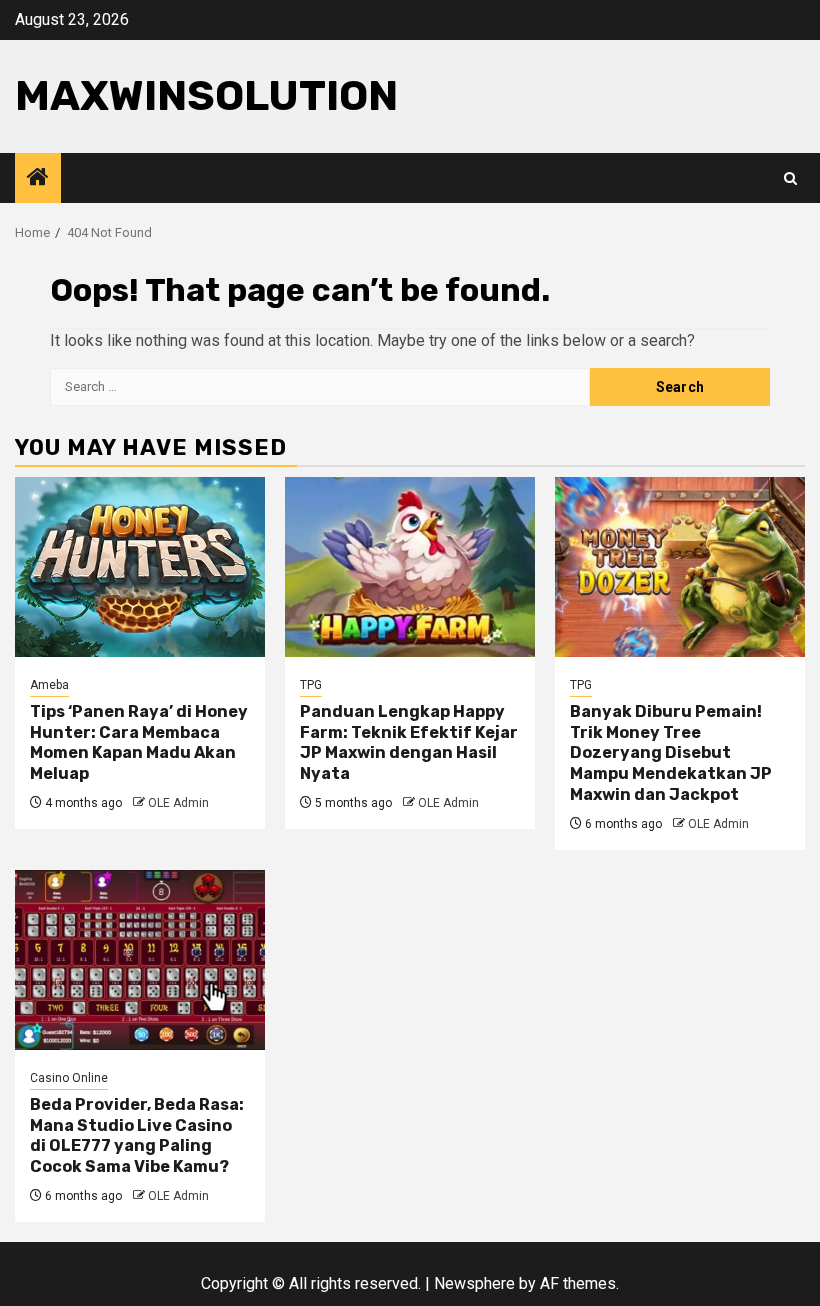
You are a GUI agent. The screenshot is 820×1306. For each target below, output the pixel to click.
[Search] (790, 178)
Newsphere (474, 1283)
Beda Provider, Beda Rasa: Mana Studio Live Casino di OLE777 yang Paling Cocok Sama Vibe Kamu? (137, 1135)
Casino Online (69, 1078)
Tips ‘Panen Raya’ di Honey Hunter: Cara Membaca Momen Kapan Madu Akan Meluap (139, 742)
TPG (311, 685)
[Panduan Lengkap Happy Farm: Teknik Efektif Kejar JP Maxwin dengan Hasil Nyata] (410, 567)
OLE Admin (178, 803)
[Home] (38, 179)
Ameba (49, 685)
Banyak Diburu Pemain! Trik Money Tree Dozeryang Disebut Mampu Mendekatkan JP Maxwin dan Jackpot (671, 753)
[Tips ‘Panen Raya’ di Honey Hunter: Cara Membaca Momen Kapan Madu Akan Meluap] (140, 567)
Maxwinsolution (206, 96)
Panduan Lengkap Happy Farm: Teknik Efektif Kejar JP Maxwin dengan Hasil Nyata (409, 742)
